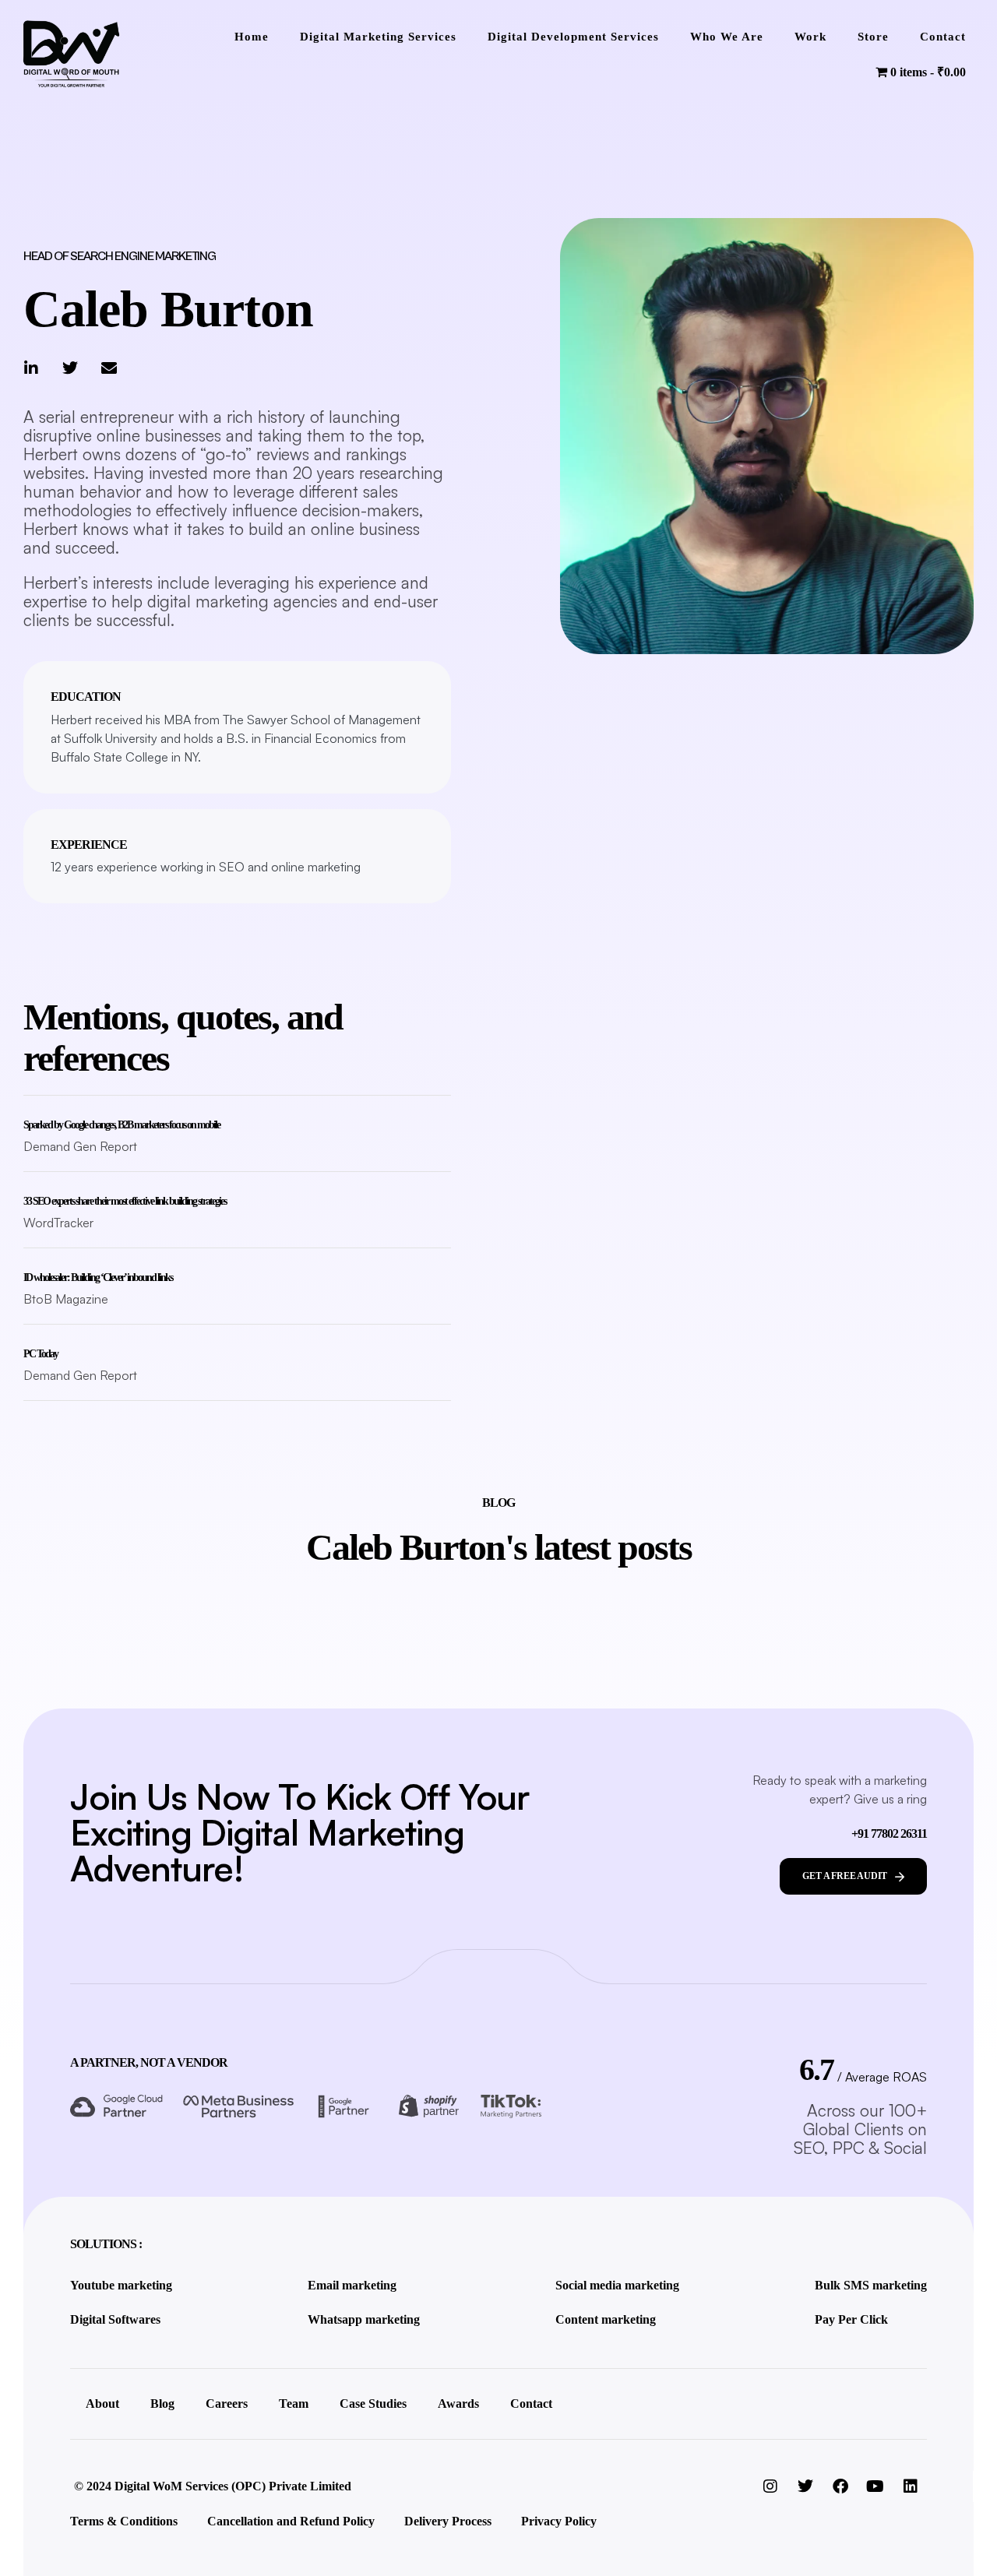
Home (252, 37)
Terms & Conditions (124, 2521)
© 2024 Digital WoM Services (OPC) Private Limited (213, 2486)
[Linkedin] (911, 2486)
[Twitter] (70, 368)
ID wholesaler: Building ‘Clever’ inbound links (98, 1277)
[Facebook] (840, 2486)
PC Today (41, 1354)
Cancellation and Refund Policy (291, 2521)
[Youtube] (875, 2486)
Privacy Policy (559, 2521)
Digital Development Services (573, 37)
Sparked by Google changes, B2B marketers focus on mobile (122, 1125)
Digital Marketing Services (378, 37)
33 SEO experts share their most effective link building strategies (125, 1201)
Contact (943, 37)
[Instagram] (770, 2486)
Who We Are (727, 37)
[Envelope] (109, 368)
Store (873, 37)
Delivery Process (448, 2521)
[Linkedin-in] (31, 368)
